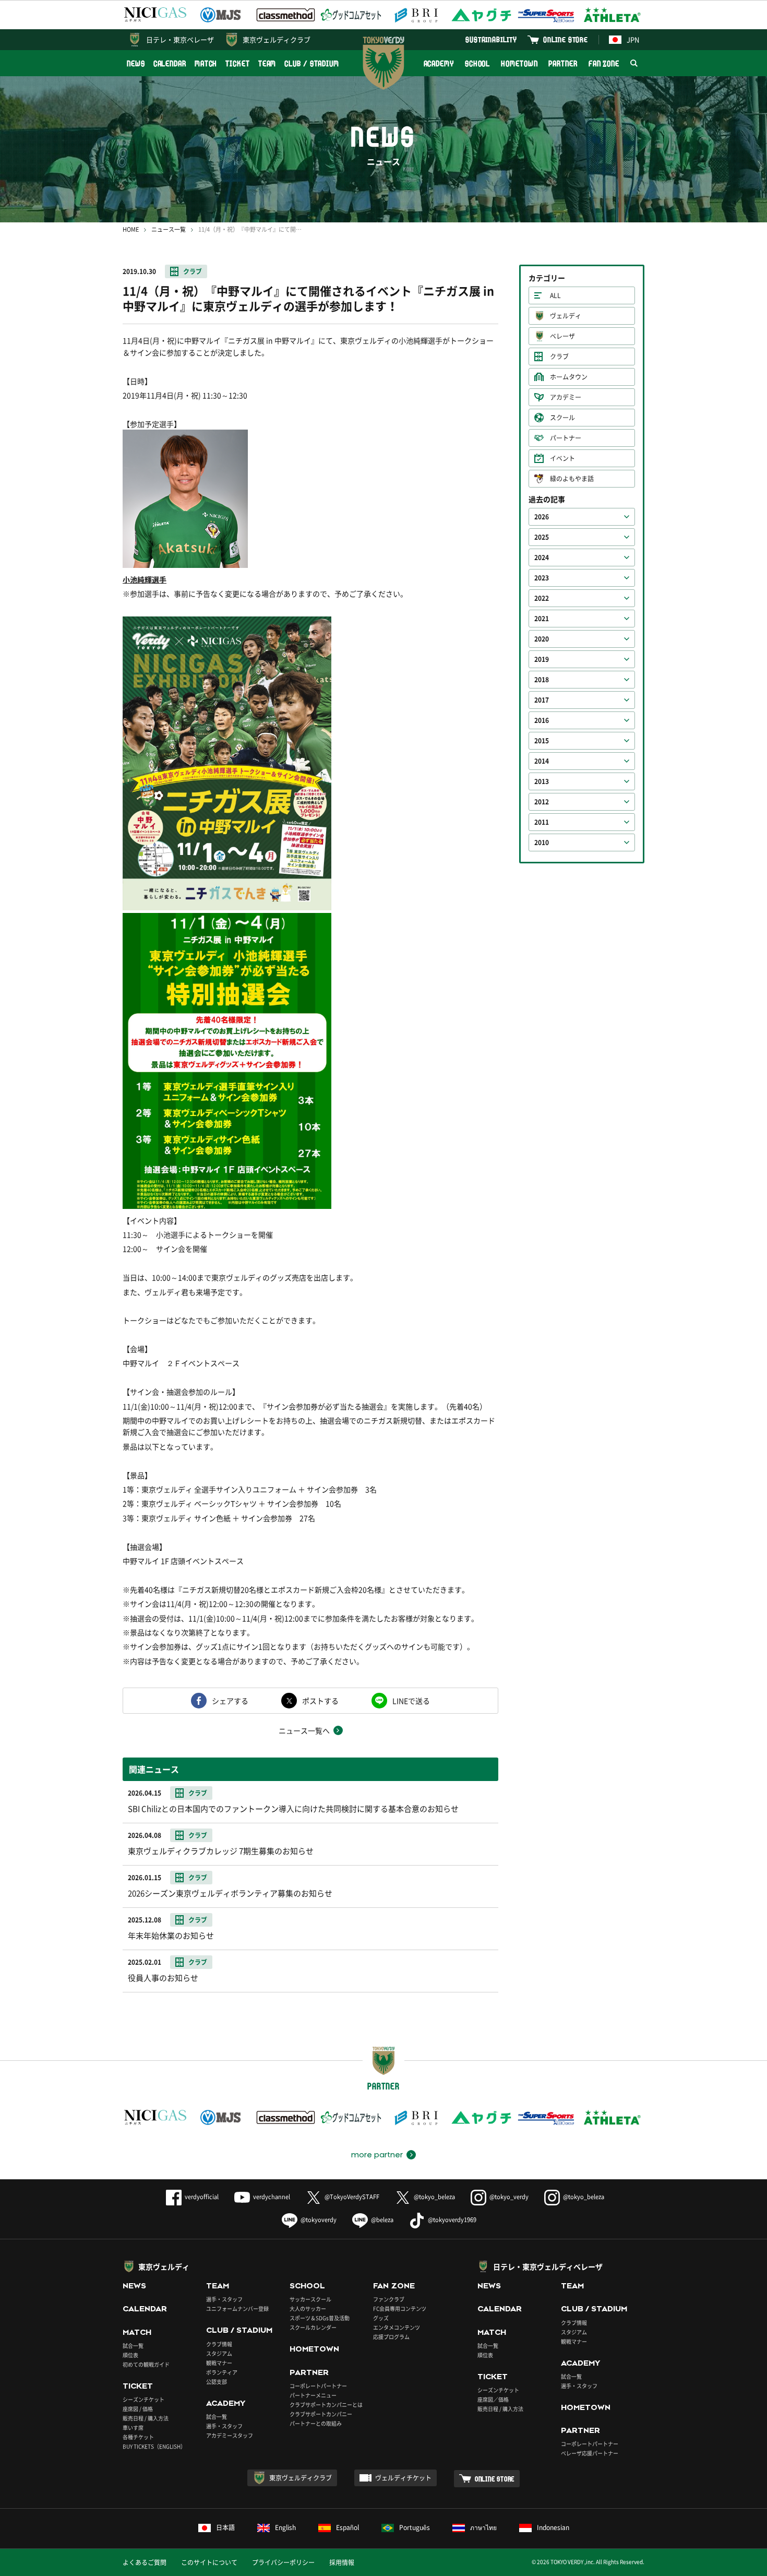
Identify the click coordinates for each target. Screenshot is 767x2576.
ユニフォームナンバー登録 (237, 2308)
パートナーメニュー (313, 2395)
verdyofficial (202, 2197)
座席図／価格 (493, 2399)
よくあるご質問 (145, 2562)
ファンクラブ (389, 2299)
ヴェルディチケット (403, 2478)
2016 (542, 720)
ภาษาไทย (483, 2527)
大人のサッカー (308, 2308)
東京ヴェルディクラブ (277, 39)
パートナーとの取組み (316, 2423)
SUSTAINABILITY (491, 39)
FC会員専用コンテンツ (400, 2308)
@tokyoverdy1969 (452, 2220)
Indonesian (553, 2527)
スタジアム (219, 2353)
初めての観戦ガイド (146, 2364)
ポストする (320, 1701)
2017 (542, 700)
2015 (542, 741)
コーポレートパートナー (318, 2386)
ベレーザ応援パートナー (590, 2453)
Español (347, 2527)
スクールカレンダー (313, 2327)
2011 (542, 822)
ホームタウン (569, 377)
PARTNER (563, 63)
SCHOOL (477, 63)
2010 (542, 842)
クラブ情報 (219, 2344)
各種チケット (138, 2437)
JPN (633, 39)
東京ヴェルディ (164, 2266)
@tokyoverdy (319, 2220)
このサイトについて (209, 2562)
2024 (542, 557)
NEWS (136, 63)
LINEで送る (411, 1701)
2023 (542, 578)
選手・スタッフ (224, 2299)
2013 (542, 781)
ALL (555, 295)
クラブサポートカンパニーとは (326, 2405)
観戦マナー (219, 2363)
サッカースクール (310, 2299)
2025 (542, 537)
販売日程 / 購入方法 (146, 2418)
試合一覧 (133, 2346)
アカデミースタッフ (230, 2435)
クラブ (193, 271)
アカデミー (566, 397)
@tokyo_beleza (434, 2197)
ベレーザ (562, 336)
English (285, 2527)
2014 (542, 761)
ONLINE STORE (566, 39)
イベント (562, 458)
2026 (542, 517)
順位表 (130, 2355)
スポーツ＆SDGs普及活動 (320, 2318)
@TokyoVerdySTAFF (352, 2197)
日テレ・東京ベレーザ (180, 39)
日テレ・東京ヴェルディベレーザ (548, 2266)
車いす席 (133, 2427)
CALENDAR (170, 63)
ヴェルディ (566, 316)
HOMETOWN (519, 63)
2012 (542, 802)
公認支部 (217, 2382)
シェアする (230, 1701)
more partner (377, 2155)
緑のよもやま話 (572, 479)
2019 (542, 659)
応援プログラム (391, 2337)
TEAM (267, 63)
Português (415, 2527)
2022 (542, 598)
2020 (542, 639)
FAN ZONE (604, 63)
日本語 (225, 2527)
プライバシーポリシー (283, 2562)
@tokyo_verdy (509, 2197)
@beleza (382, 2220)
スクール (562, 418)
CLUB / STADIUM (312, 63)
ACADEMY (439, 63)
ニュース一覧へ (304, 1730)
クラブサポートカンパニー (321, 2414)
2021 (542, 619)
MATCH (206, 63)
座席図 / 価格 (138, 2409)
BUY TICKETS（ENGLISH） (154, 2446)
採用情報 (342, 2562)
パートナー (566, 438)
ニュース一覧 (169, 229)
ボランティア (222, 2372)
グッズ (381, 2318)
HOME (131, 229)
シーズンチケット (143, 2399)
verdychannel (272, 2197)
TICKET (237, 63)
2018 (542, 680)
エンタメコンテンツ (397, 2327)
